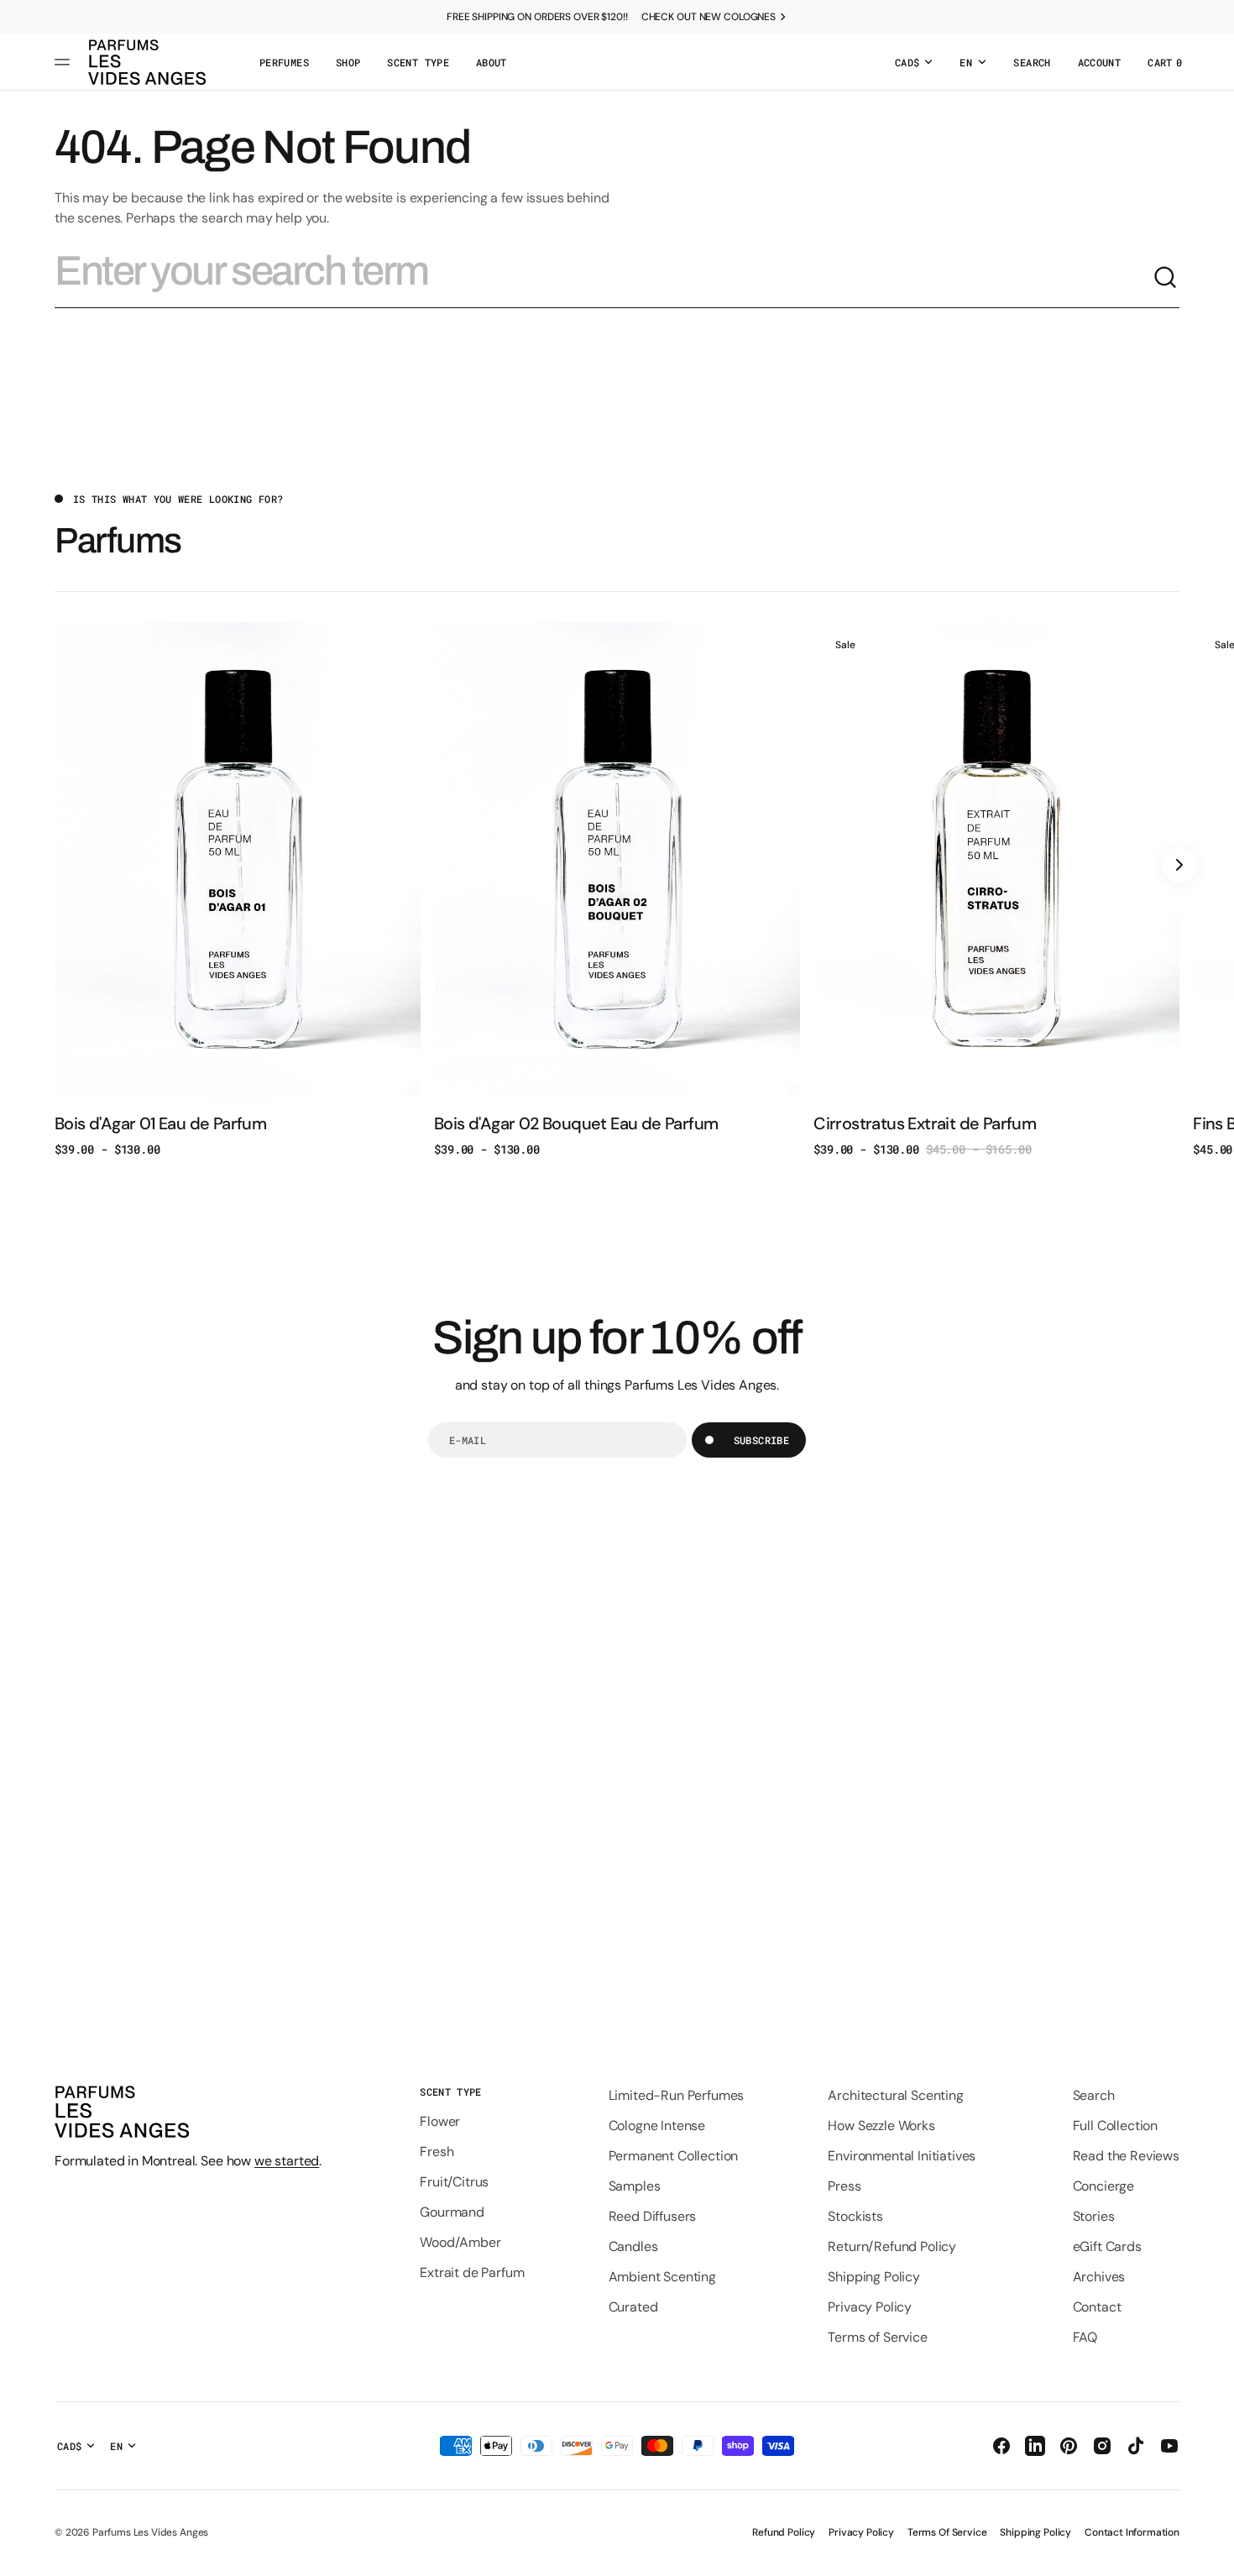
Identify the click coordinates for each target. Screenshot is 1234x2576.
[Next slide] (1179, 865)
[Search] (1166, 278)
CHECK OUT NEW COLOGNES (709, 17)
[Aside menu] (65, 62)
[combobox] (604, 278)
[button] (1032, 62)
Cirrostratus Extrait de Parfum (925, 1123)
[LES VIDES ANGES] (147, 62)
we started (287, 2161)
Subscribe (761, 1440)
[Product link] (238, 890)
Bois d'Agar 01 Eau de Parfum (160, 1123)
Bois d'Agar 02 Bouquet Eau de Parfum (576, 1123)
